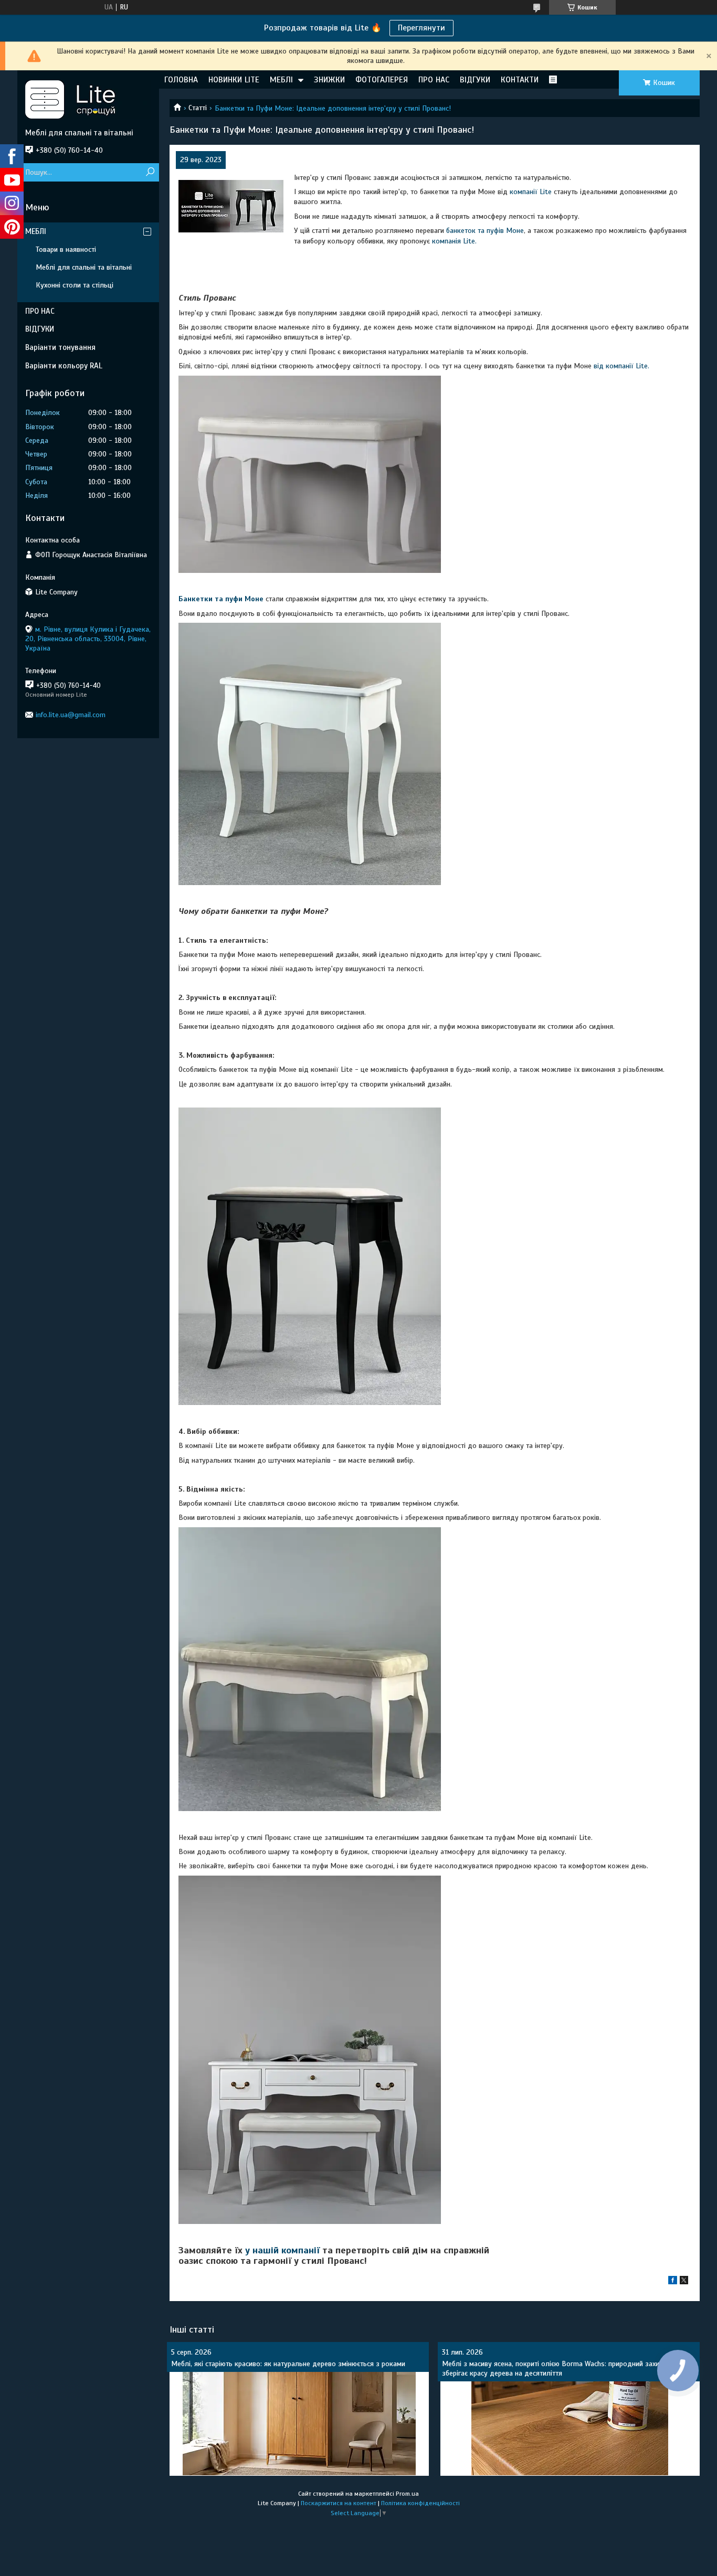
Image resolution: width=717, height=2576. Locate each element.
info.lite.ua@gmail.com (71, 715)
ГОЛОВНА (181, 80)
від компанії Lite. (620, 366)
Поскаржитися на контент (339, 2503)
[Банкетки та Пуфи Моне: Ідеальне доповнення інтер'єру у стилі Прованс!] (231, 206)
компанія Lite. (454, 241)
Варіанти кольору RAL (64, 366)
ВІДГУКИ (475, 80)
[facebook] (673, 2282)
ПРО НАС (434, 80)
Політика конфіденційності (420, 2503)
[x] (684, 2282)
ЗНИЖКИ (329, 80)
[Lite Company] (88, 99)
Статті (198, 108)
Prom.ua (407, 2494)
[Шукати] (150, 172)
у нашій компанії (284, 2250)
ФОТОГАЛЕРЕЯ (382, 80)
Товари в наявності (66, 249)
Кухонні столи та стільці (75, 285)
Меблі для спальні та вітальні (84, 267)
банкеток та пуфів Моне (485, 231)
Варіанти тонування (60, 347)
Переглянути (421, 28)
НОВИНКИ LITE (234, 80)
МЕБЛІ (281, 80)
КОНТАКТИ (520, 80)
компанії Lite (531, 192)
